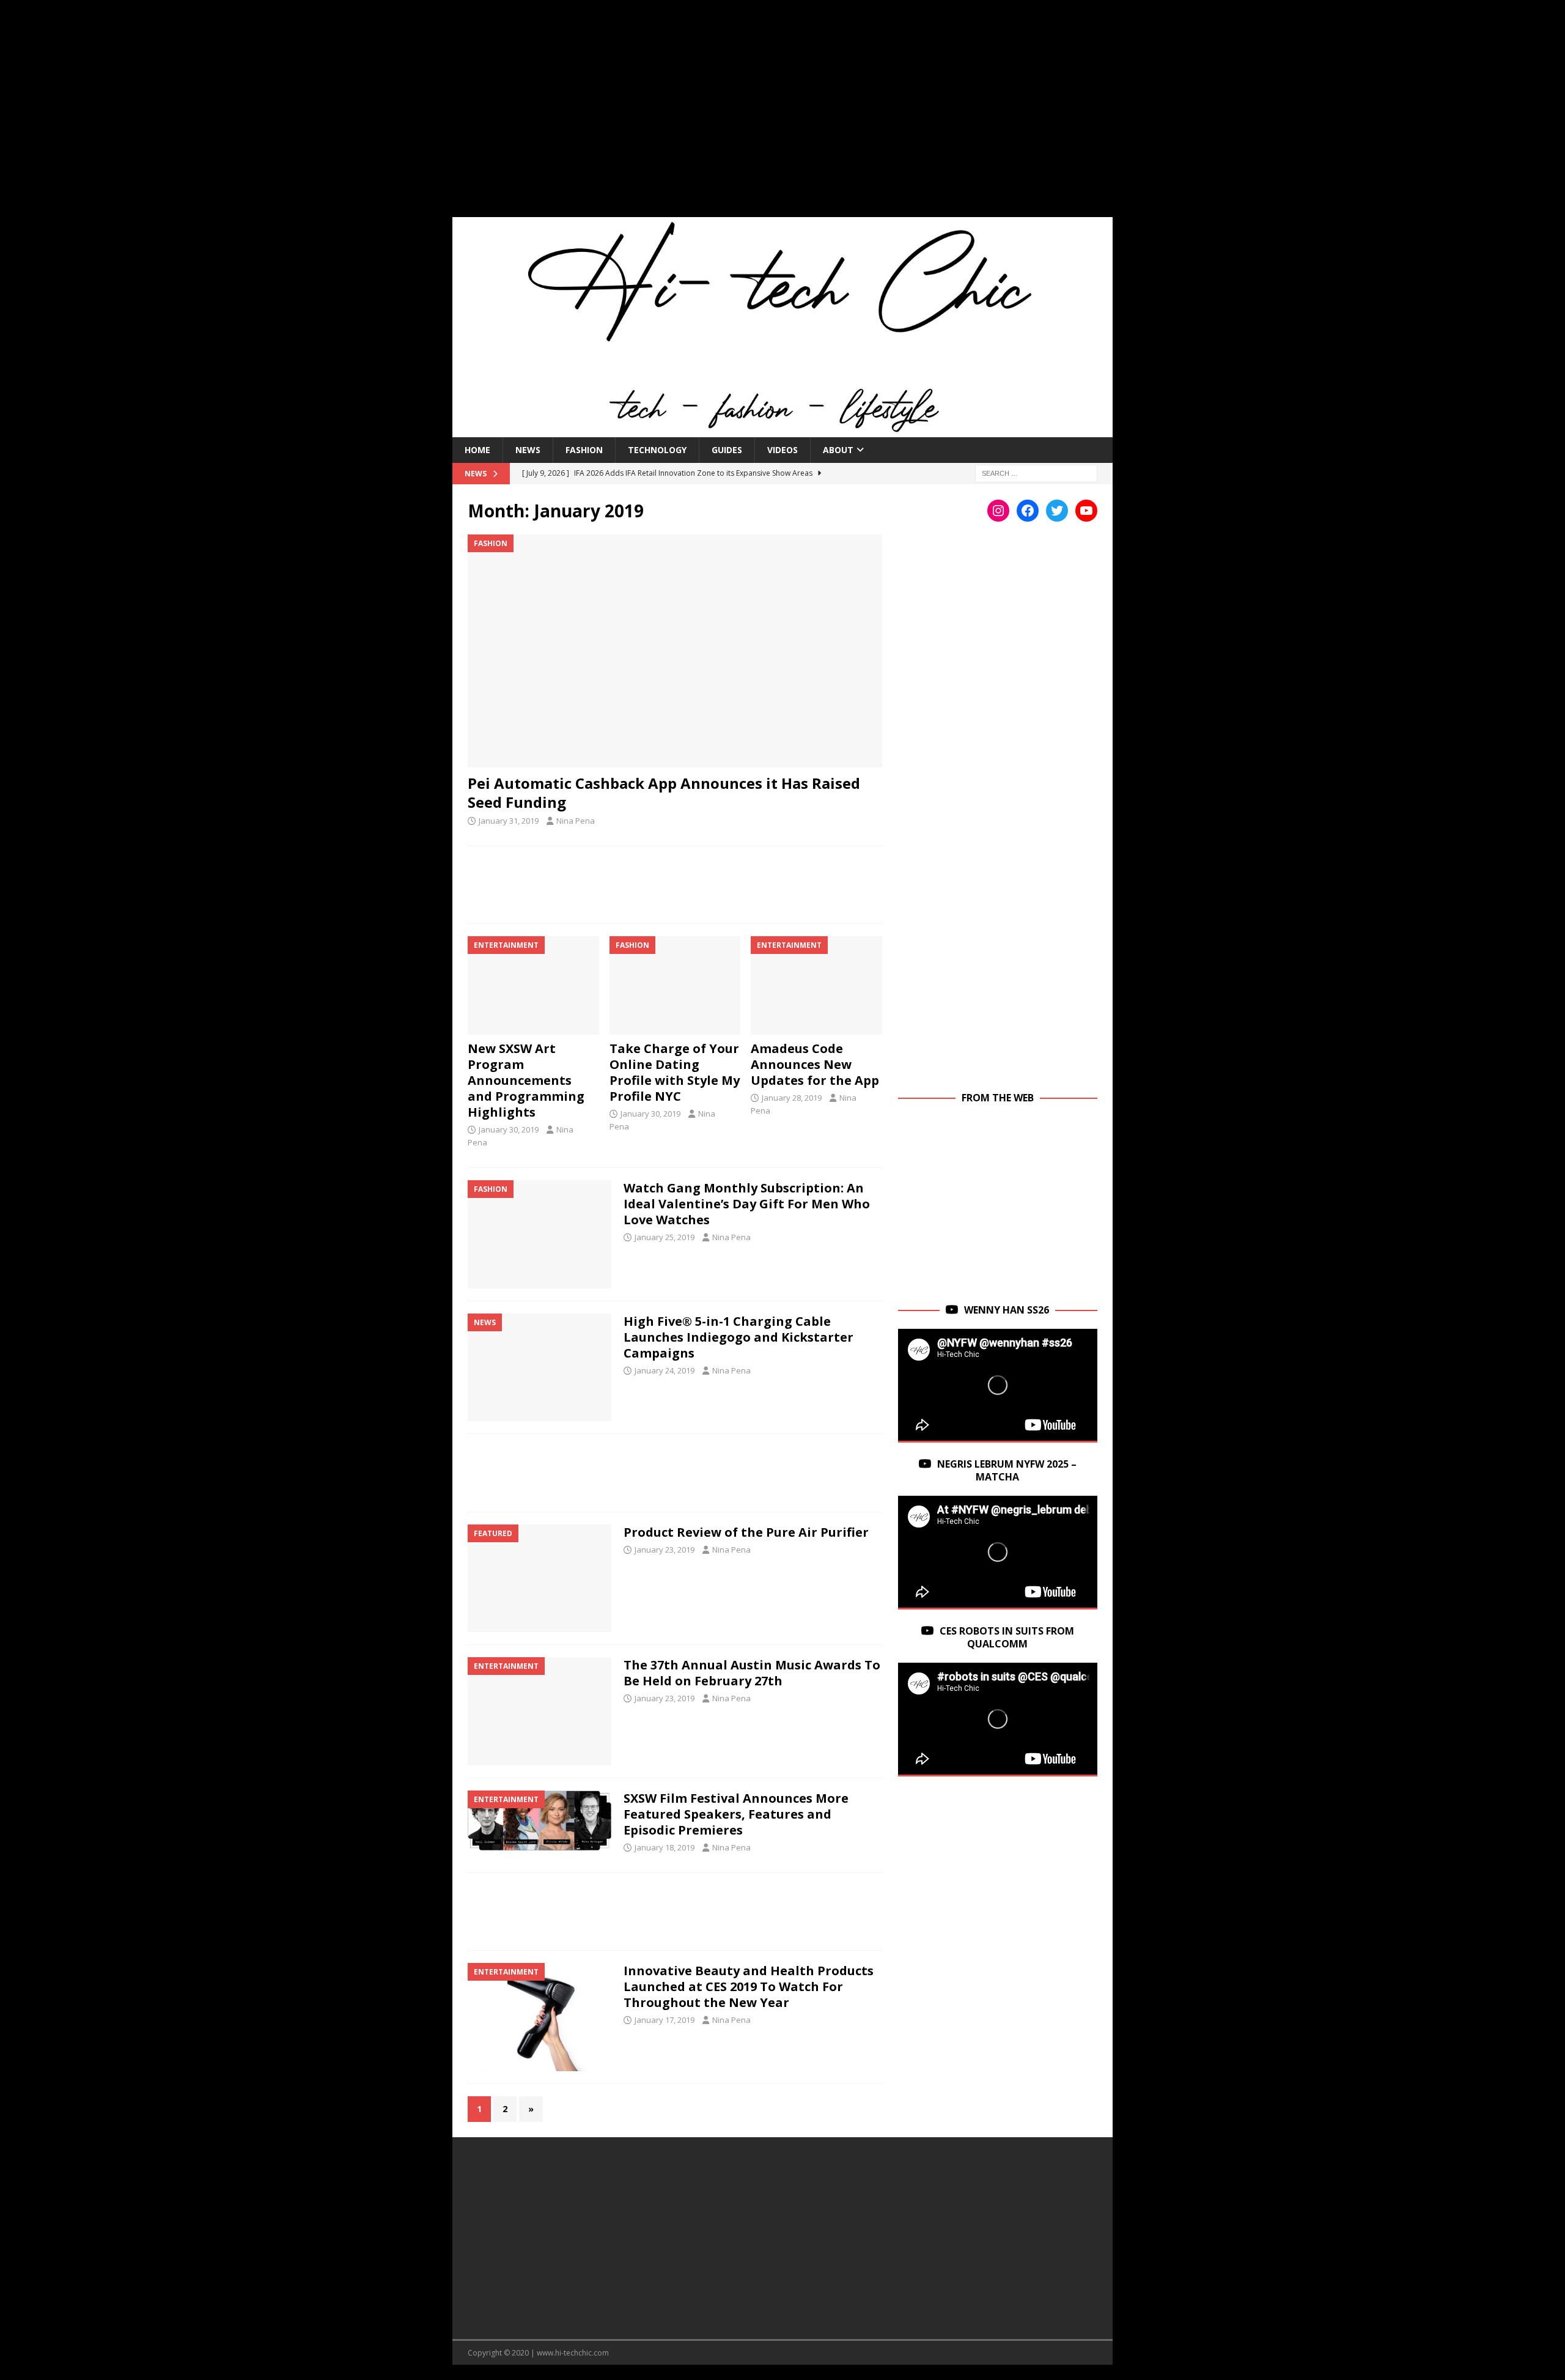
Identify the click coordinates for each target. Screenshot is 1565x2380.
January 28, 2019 (792, 1098)
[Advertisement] (782, 116)
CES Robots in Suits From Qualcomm (1007, 1637)
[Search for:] (1036, 472)
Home (477, 450)
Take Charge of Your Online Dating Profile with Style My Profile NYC (675, 1072)
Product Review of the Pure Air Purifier (746, 1532)
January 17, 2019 (665, 2020)
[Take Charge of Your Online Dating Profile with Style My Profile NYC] (675, 985)
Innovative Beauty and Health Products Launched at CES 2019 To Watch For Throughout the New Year (749, 1986)
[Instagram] (998, 511)
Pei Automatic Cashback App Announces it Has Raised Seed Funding (664, 793)
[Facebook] (1028, 511)
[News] (539, 1368)
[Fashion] (539, 1234)
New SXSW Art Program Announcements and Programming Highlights (526, 1080)
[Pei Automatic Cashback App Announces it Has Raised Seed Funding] (675, 651)
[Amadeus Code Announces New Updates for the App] (816, 985)
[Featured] (539, 1579)
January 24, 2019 (665, 1370)
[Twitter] (1057, 511)
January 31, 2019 (509, 821)
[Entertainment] (539, 1711)
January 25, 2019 (665, 1237)
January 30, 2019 (509, 1129)
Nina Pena (576, 821)
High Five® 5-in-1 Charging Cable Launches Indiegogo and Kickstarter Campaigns (738, 1337)
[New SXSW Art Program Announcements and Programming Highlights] (533, 985)
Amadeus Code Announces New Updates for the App (815, 1064)
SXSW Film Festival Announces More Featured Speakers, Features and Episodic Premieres (736, 1814)
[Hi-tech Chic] (782, 430)
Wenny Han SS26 (1007, 1310)
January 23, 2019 (665, 1550)
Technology (657, 450)
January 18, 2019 (665, 1847)
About (838, 450)
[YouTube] (1086, 511)
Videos (782, 450)
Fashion (584, 450)
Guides (727, 450)
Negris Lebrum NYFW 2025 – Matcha (1007, 1470)
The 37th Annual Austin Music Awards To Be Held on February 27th (752, 1673)
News (528, 450)
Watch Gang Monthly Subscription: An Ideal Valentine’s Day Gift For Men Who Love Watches (747, 1204)
